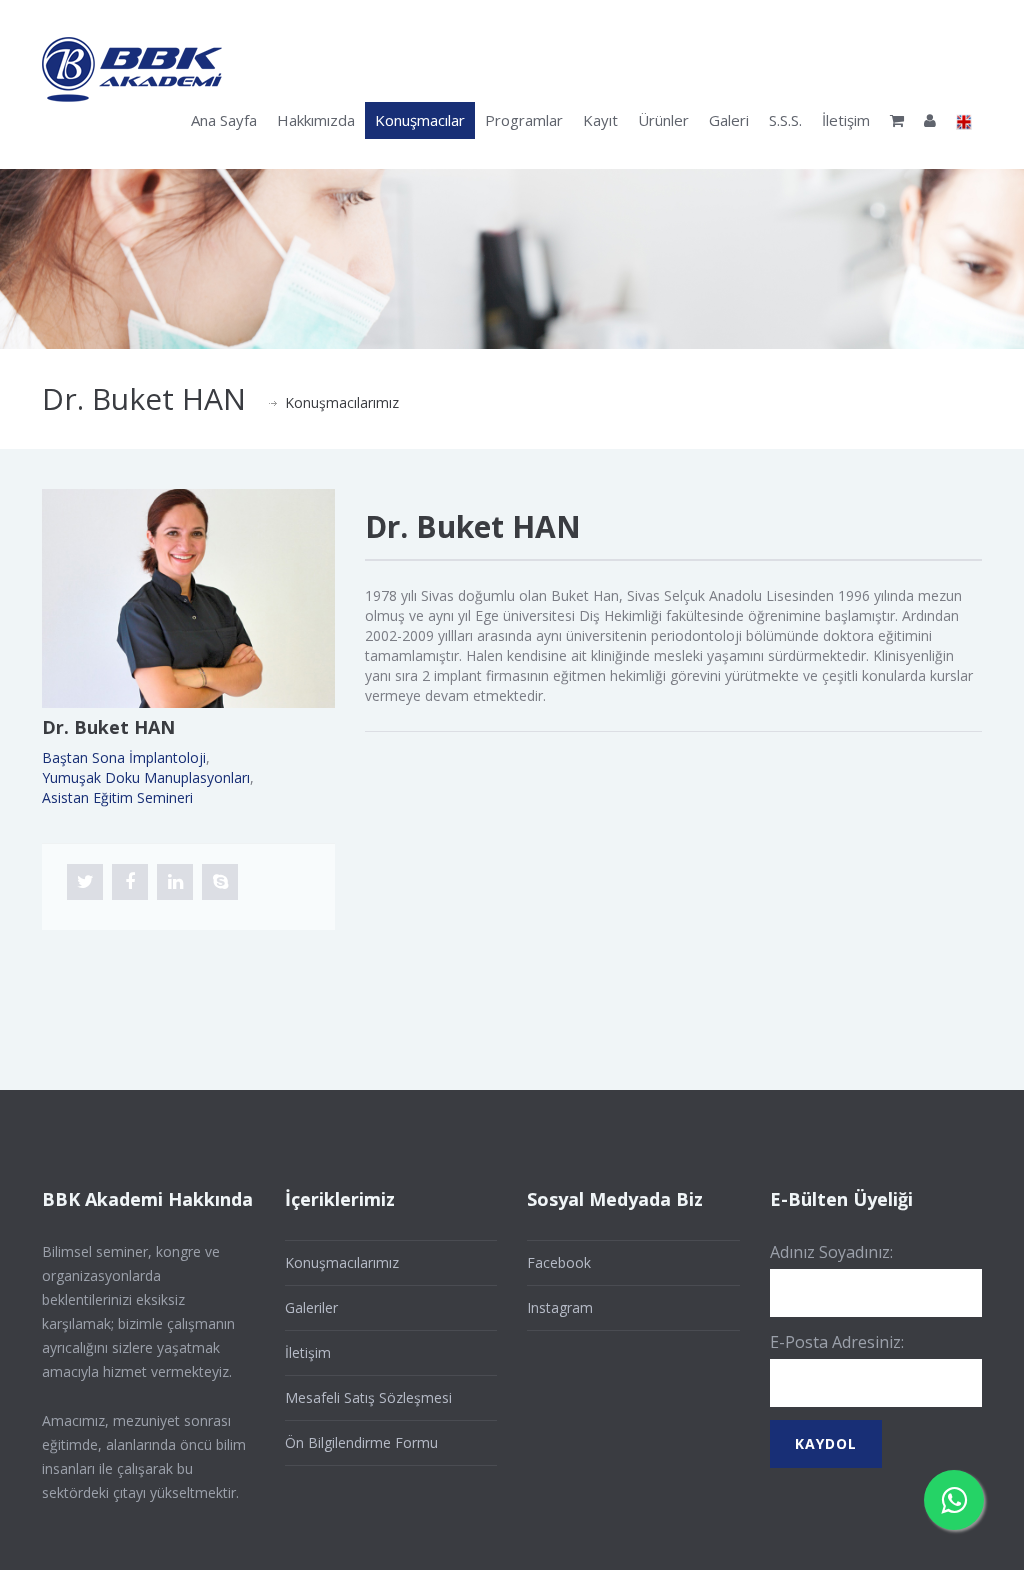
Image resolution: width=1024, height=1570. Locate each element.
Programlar (524, 120)
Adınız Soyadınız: (831, 1252)
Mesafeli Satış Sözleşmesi (368, 1397)
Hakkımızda (316, 120)
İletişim (846, 120)
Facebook (559, 1262)
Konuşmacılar (420, 120)
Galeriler (311, 1307)
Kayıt (600, 120)
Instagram (560, 1307)
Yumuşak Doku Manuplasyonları (146, 777)
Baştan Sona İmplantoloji (124, 757)
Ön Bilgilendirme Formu (361, 1442)
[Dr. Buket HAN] (188, 597)
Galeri (729, 120)
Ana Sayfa (224, 120)
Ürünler (663, 120)
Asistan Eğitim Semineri (117, 797)
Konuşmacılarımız (342, 402)
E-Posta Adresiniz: (837, 1342)
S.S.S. (785, 120)
